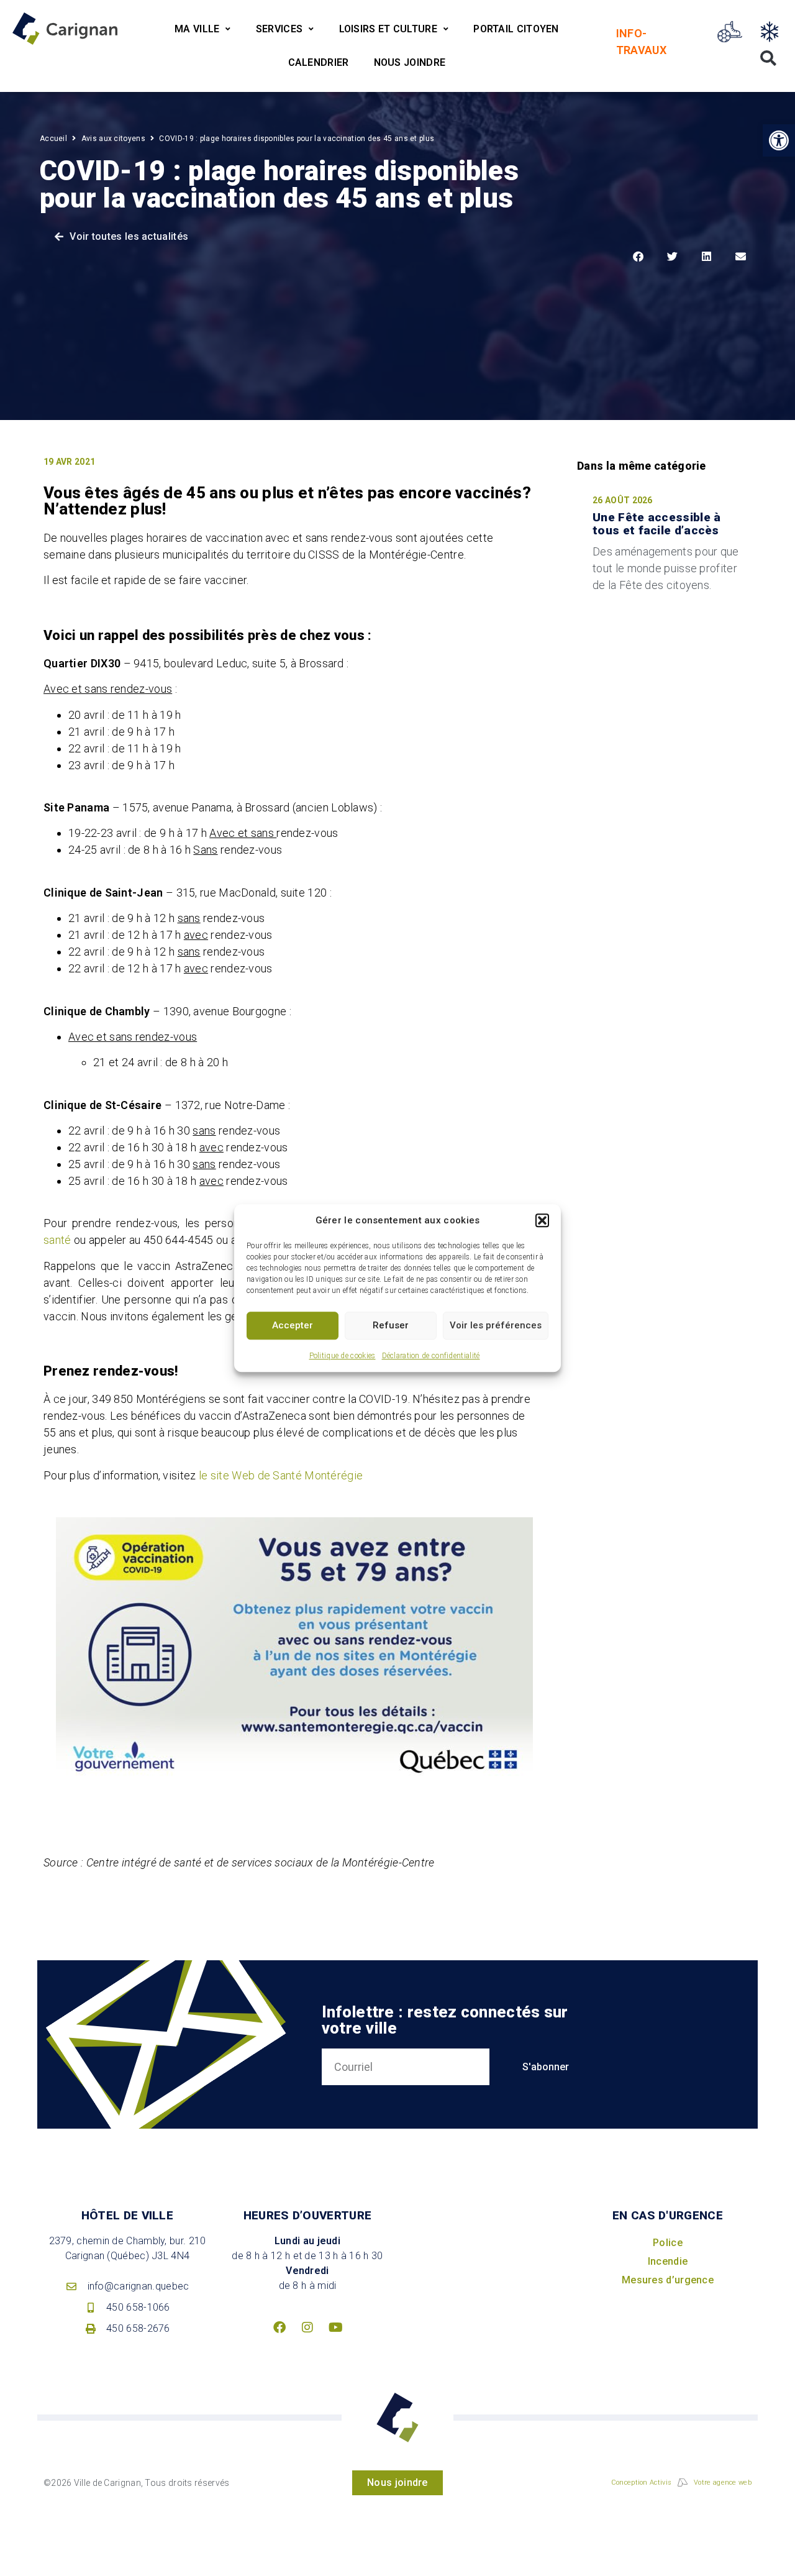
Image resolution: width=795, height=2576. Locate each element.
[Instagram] (307, 2327)
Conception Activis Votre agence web (681, 2482)
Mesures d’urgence (668, 2280)
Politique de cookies (343, 1356)
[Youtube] (335, 2327)
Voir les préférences (496, 1325)
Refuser (391, 1325)
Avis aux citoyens (113, 139)
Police (668, 2243)
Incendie (668, 2261)
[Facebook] (279, 2327)
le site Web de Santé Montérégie (281, 1475)
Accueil (53, 139)
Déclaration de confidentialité (431, 1356)
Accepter (293, 1325)
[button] (542, 1221)
